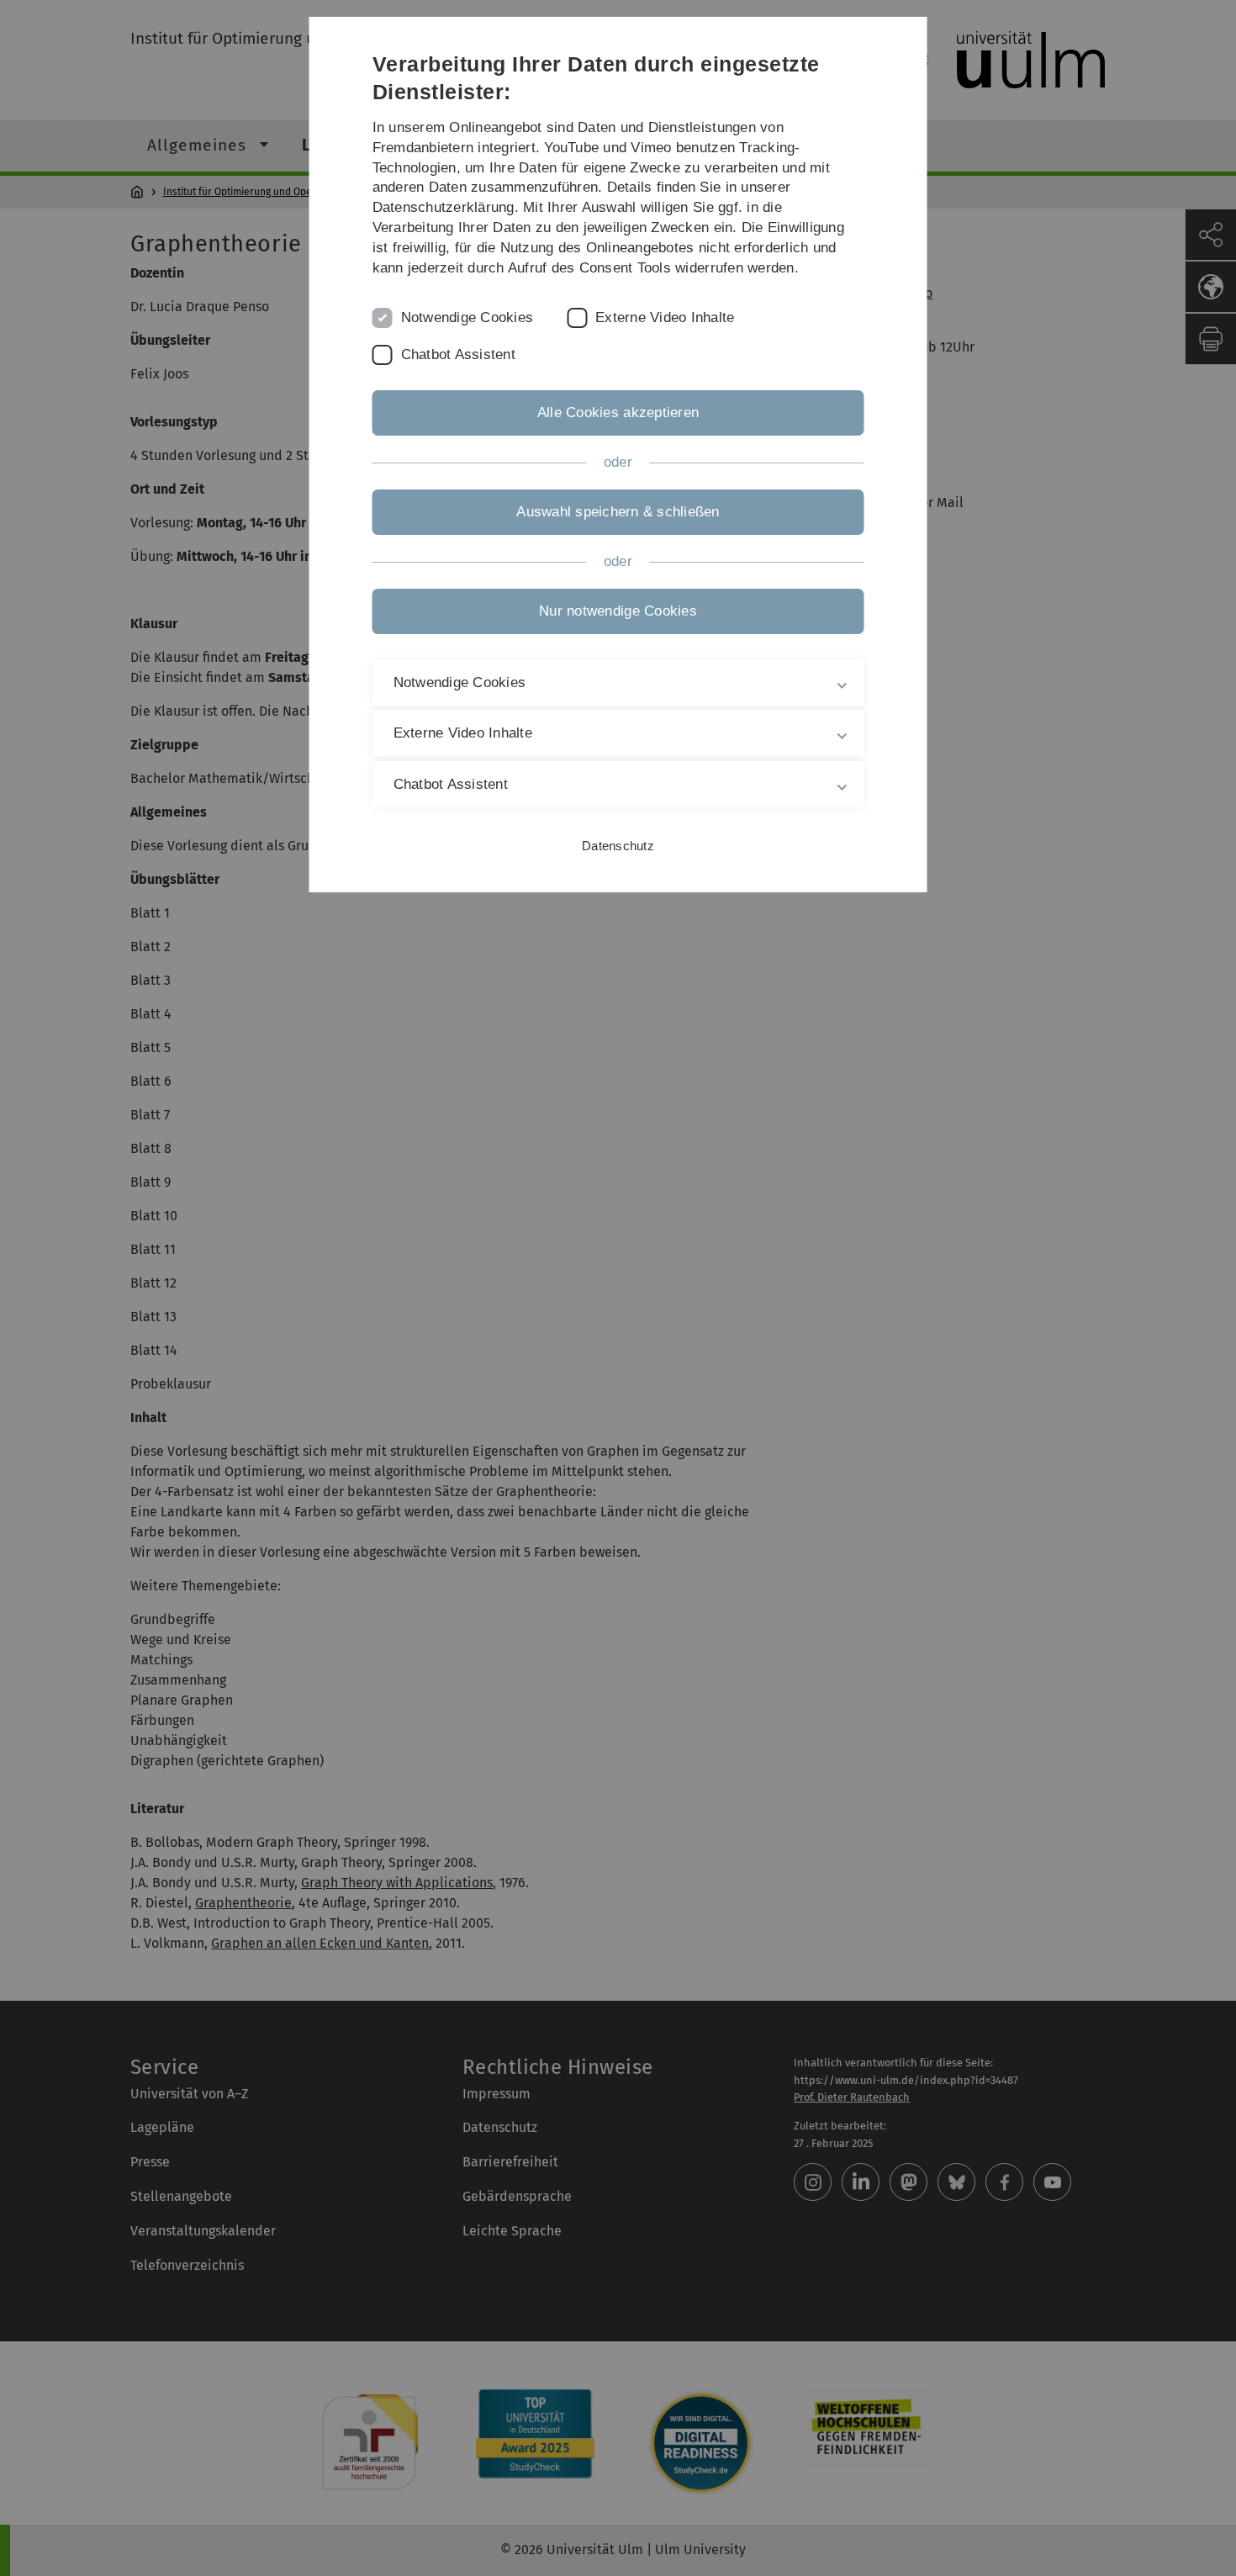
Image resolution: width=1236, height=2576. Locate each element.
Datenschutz (618, 846)
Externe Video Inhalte (665, 317)
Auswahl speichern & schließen (618, 512)
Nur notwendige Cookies (618, 611)
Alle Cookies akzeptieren (618, 413)
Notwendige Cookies (467, 317)
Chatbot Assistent (458, 354)
